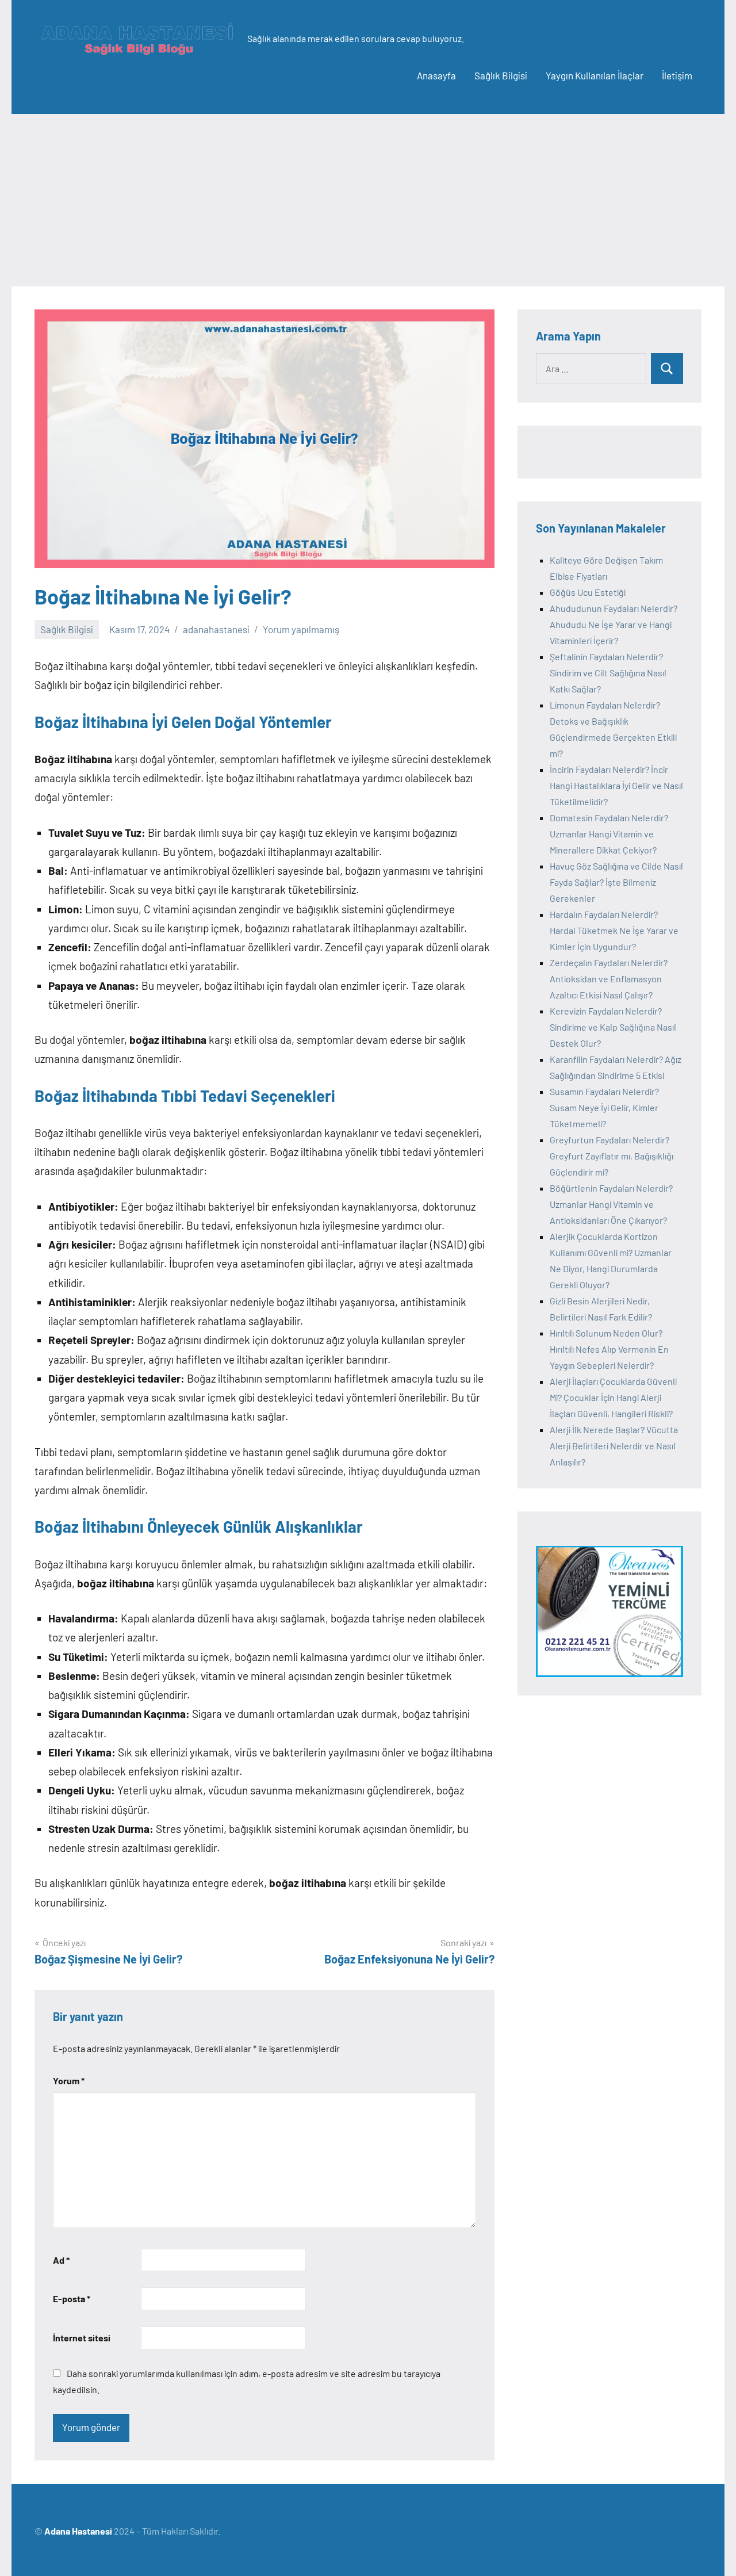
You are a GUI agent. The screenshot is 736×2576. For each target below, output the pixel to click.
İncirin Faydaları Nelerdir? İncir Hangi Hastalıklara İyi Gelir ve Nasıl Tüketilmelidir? (616, 785)
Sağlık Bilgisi (501, 75)
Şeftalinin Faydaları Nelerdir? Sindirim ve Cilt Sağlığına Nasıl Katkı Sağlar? (608, 673)
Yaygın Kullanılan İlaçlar (595, 75)
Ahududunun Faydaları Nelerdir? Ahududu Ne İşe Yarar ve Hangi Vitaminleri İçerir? (614, 624)
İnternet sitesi (82, 2338)
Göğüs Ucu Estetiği (588, 592)
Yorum (69, 2081)
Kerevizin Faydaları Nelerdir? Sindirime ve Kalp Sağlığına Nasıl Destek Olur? (613, 1027)
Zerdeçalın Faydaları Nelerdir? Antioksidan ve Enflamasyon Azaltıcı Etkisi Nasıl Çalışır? (609, 979)
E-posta (72, 2299)
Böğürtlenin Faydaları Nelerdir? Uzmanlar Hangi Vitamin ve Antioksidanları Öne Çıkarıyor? (611, 1204)
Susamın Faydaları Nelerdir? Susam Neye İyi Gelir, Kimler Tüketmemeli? (604, 1107)
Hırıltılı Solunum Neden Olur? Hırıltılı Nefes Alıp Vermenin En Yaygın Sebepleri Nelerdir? (609, 1349)
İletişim (677, 75)
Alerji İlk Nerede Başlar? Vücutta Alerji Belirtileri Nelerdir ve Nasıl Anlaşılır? (614, 1446)
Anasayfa (436, 75)
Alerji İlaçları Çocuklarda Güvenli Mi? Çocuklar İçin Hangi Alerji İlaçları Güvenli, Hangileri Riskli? (613, 1397)
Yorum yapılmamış (301, 629)
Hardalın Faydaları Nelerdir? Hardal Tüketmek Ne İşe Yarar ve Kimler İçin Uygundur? (614, 930)
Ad (61, 2260)
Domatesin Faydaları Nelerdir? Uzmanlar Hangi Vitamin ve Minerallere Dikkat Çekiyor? (609, 834)
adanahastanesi (216, 629)
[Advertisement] (368, 200)
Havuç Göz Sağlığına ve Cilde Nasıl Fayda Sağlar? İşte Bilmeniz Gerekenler (616, 882)
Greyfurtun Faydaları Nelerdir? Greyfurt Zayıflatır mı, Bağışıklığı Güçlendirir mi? (612, 1156)
